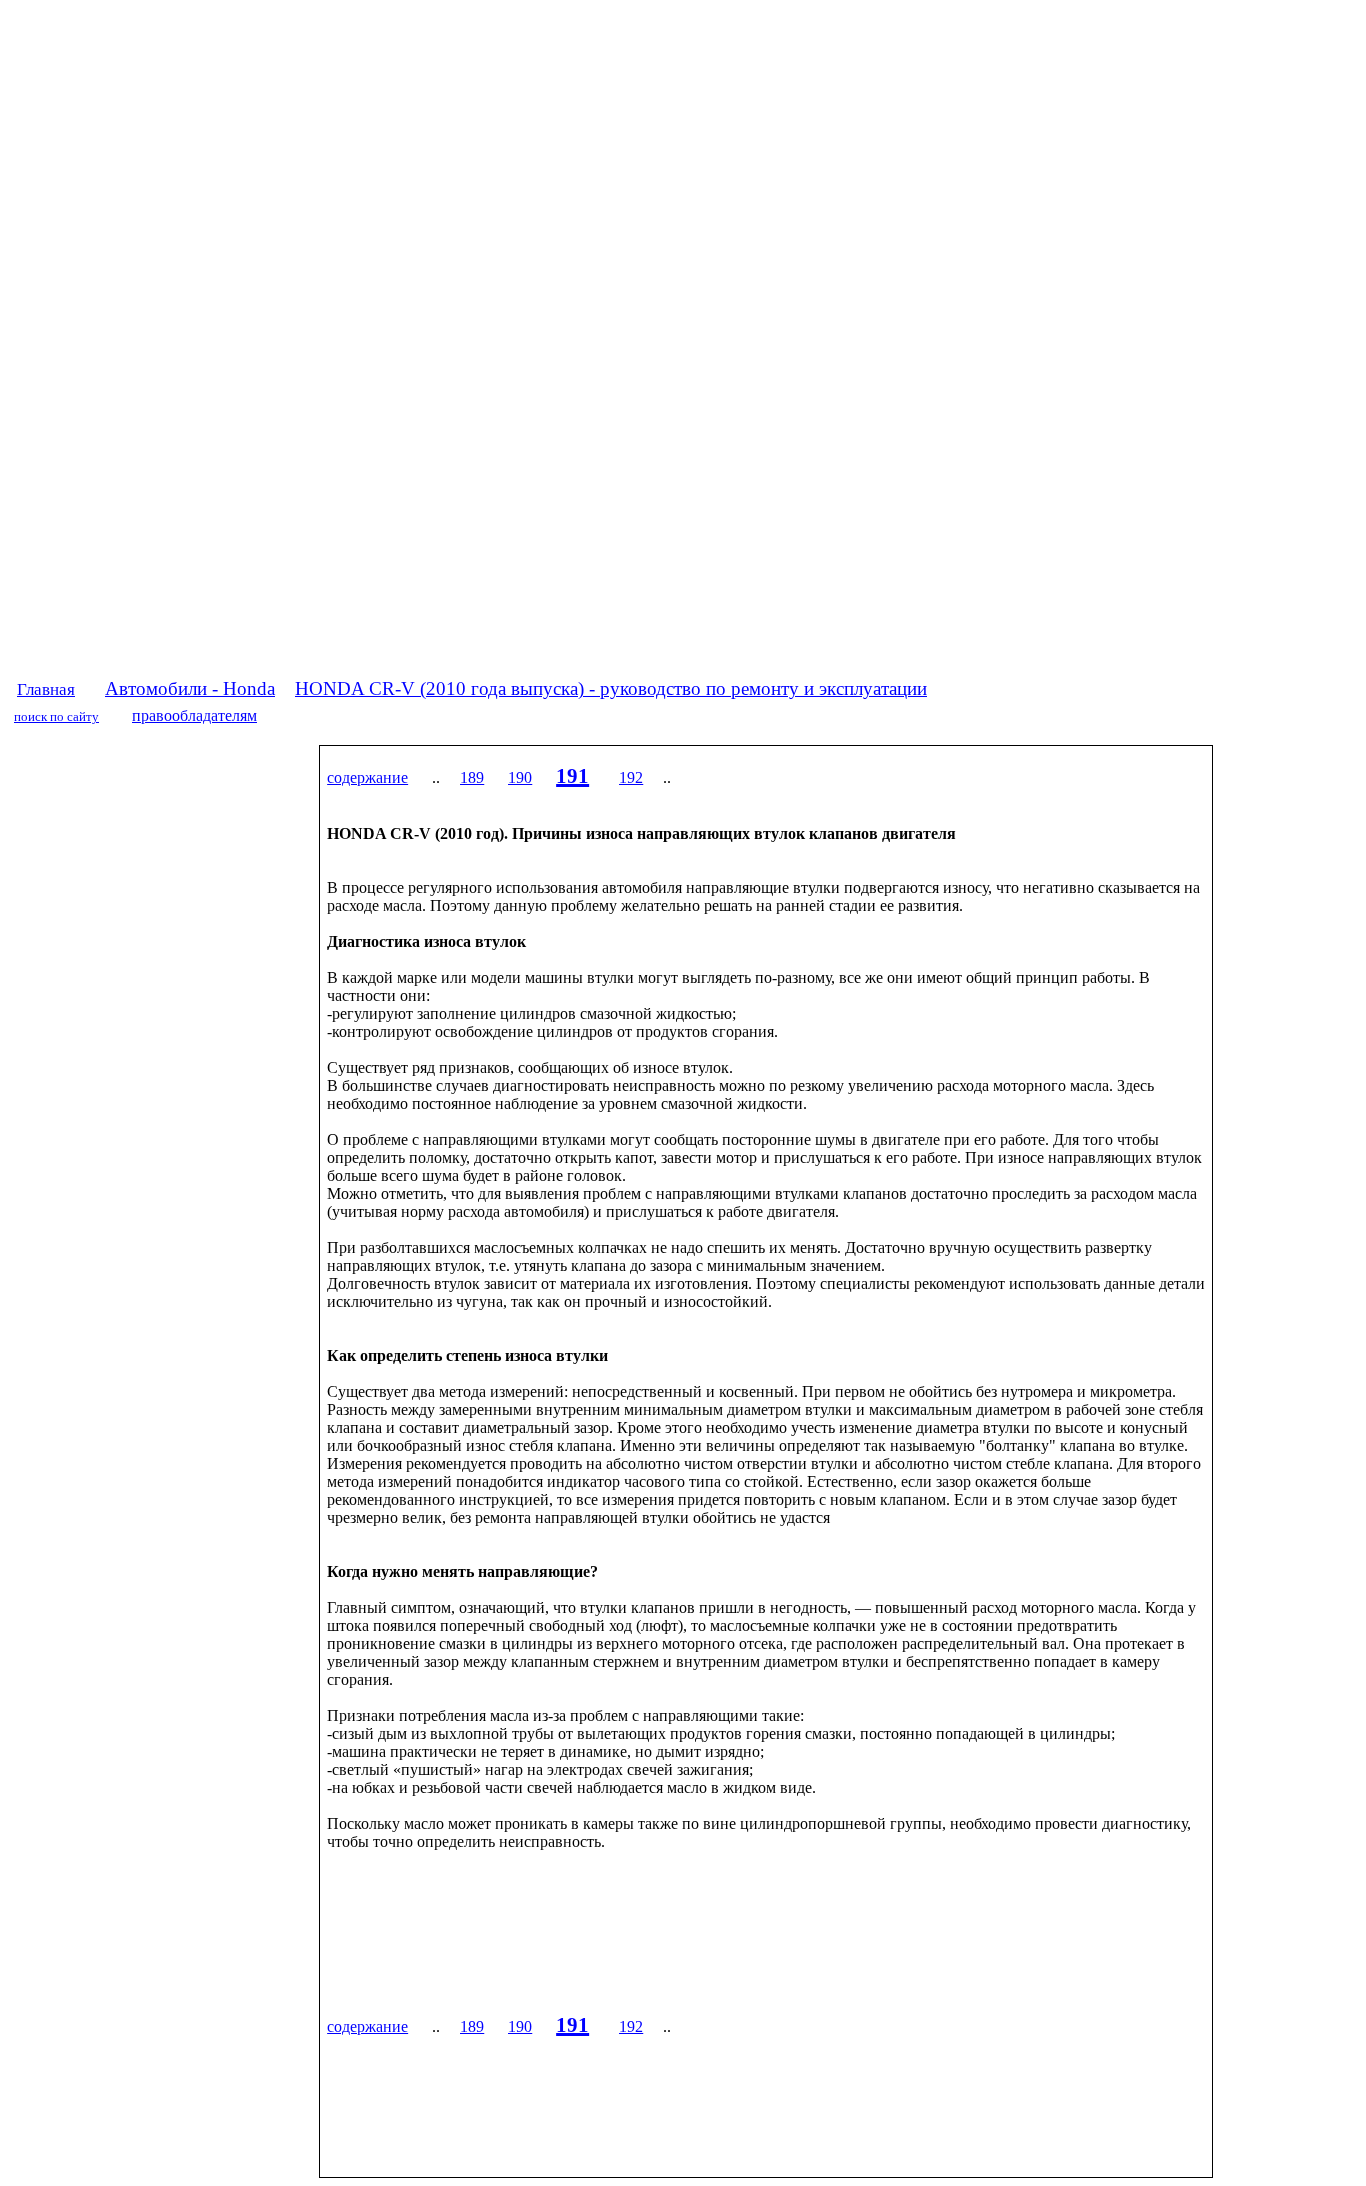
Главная (46, 689)
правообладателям (194, 715)
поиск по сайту (56, 716)
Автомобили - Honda (190, 688)
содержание (367, 777)
